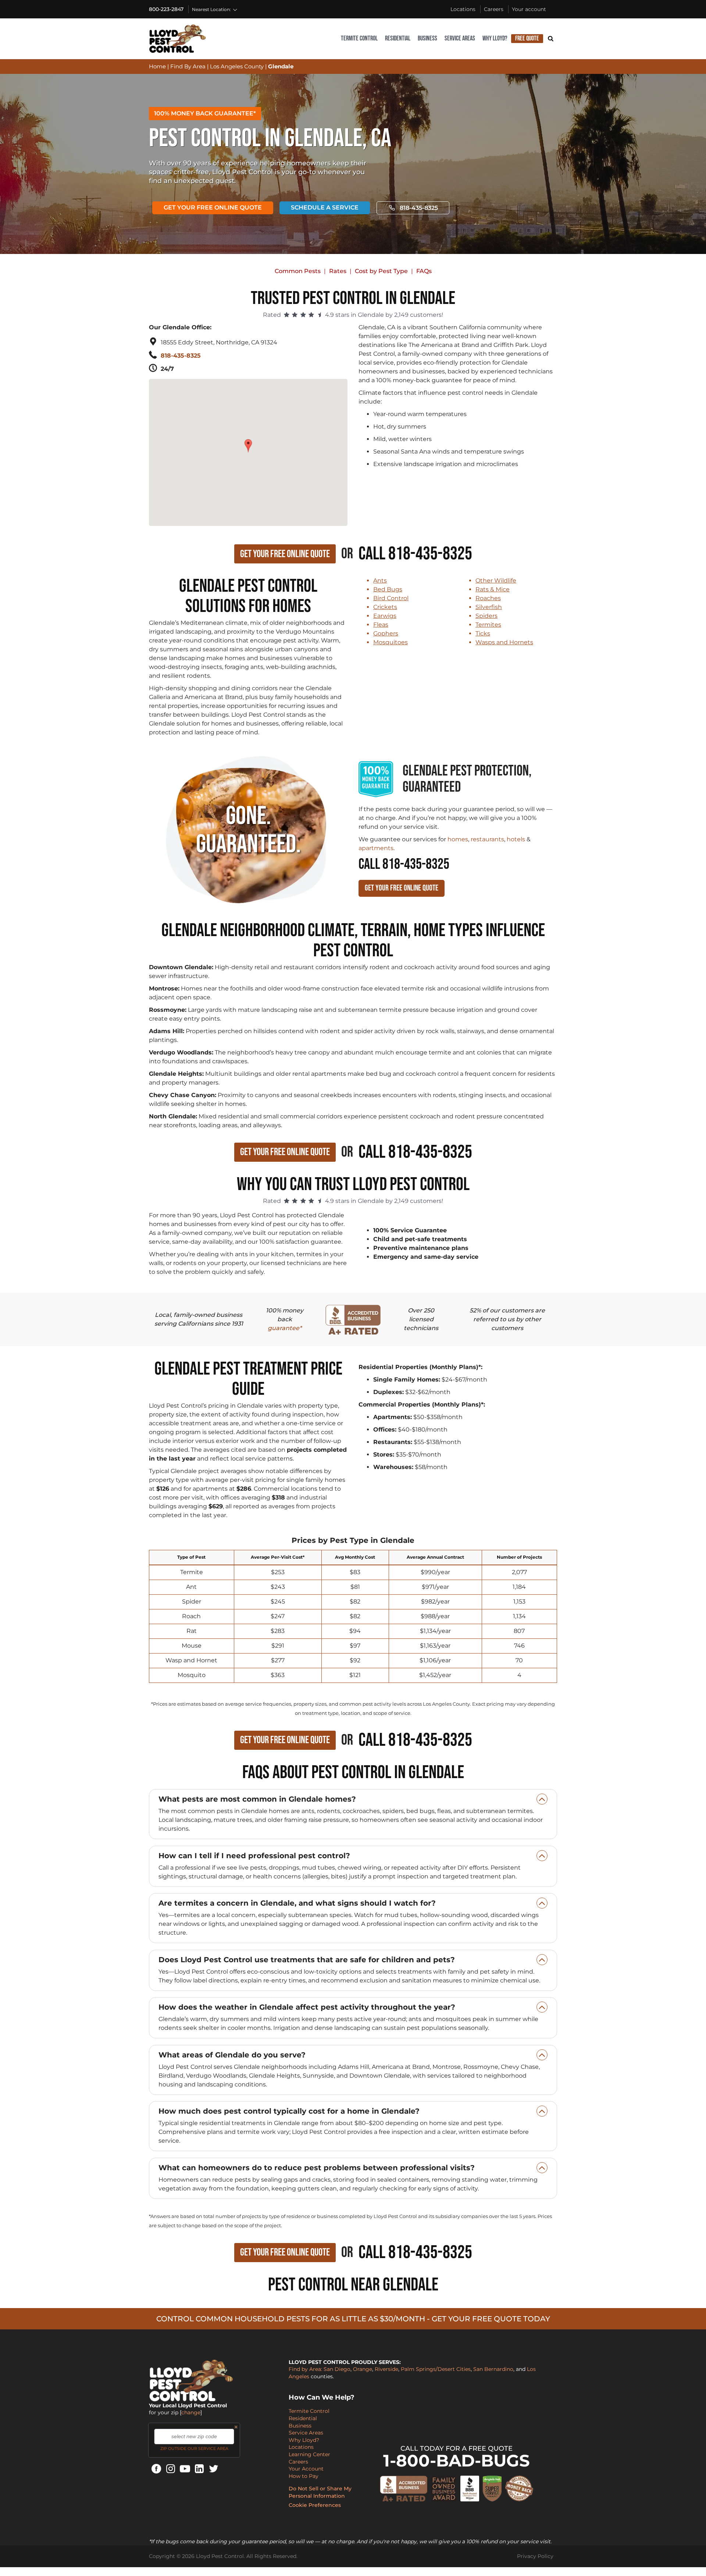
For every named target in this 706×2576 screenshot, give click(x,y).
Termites (488, 625)
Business (427, 38)
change (191, 2412)
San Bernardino (493, 2369)
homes (458, 839)
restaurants (487, 839)
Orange (363, 2369)
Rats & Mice (493, 589)
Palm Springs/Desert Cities (436, 2369)
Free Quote (527, 38)
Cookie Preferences (315, 2505)
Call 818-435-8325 (415, 554)
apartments (376, 848)
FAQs (424, 271)
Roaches (488, 598)
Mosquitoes (391, 642)
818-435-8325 (419, 208)
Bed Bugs (388, 589)
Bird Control (391, 598)
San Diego (337, 2369)
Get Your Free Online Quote (213, 207)
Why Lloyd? (495, 38)
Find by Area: (305, 2369)
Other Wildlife (496, 581)
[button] (249, 442)
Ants (380, 581)
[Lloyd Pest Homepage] (178, 39)
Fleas (381, 625)
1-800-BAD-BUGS (457, 2460)
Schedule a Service (325, 207)
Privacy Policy (535, 2556)
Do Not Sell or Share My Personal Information (320, 2492)
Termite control (359, 38)
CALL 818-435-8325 (404, 864)
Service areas (460, 38)
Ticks (483, 633)
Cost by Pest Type (381, 271)
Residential (398, 38)
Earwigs (385, 616)
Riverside (386, 2369)
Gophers (386, 633)
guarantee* (285, 1328)
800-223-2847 (166, 9)
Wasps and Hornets (504, 642)
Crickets (385, 607)
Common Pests (298, 271)
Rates (338, 271)
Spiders (486, 616)
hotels (516, 839)
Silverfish (489, 607)
